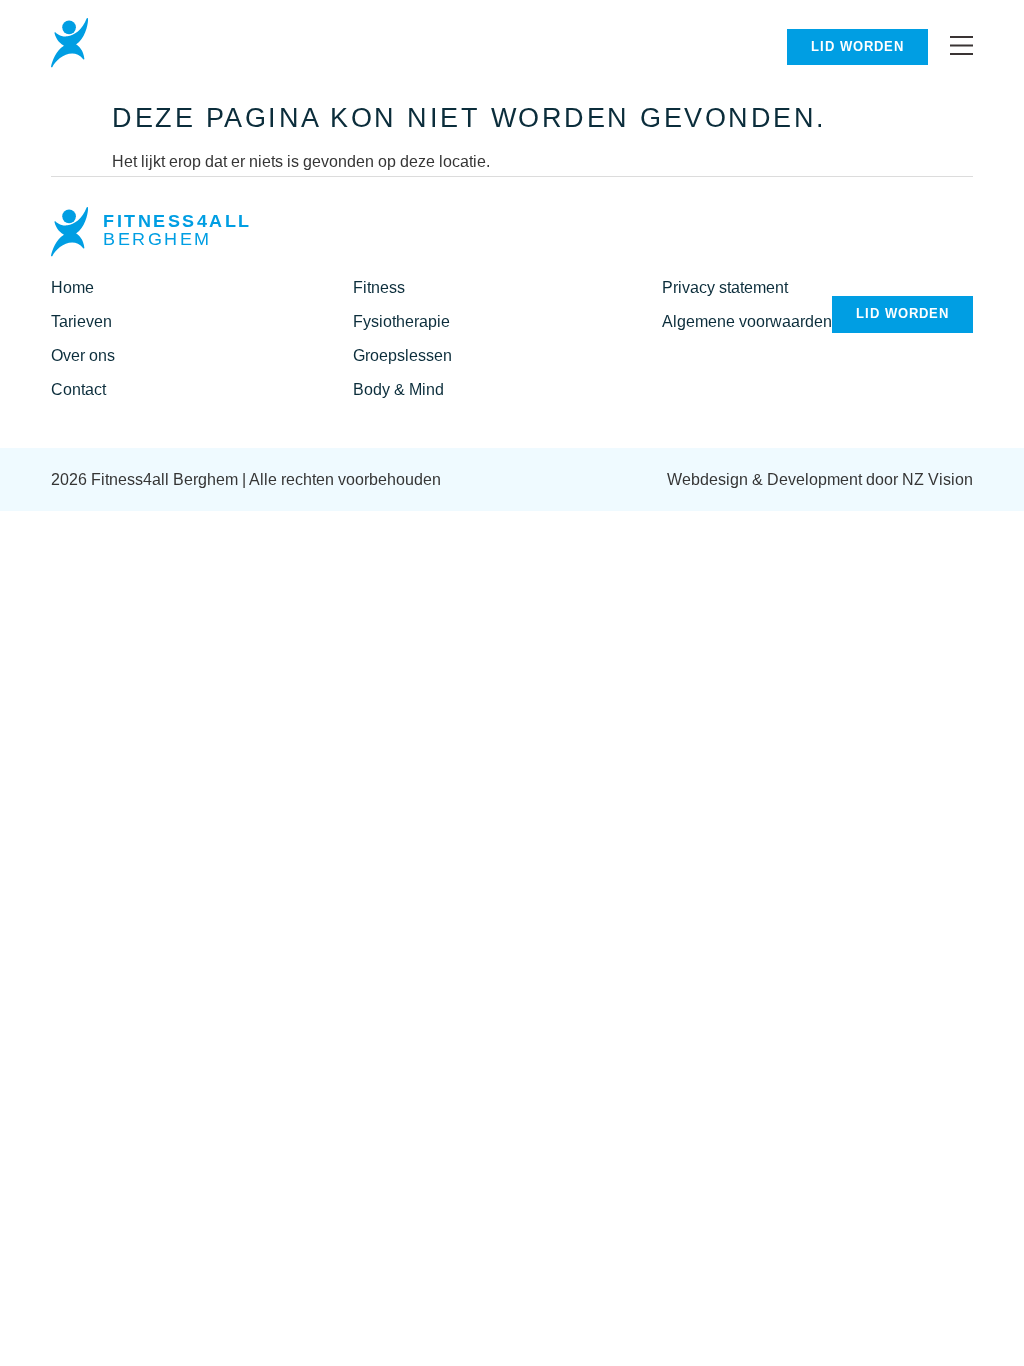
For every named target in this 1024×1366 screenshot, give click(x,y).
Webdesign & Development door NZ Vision (820, 479)
